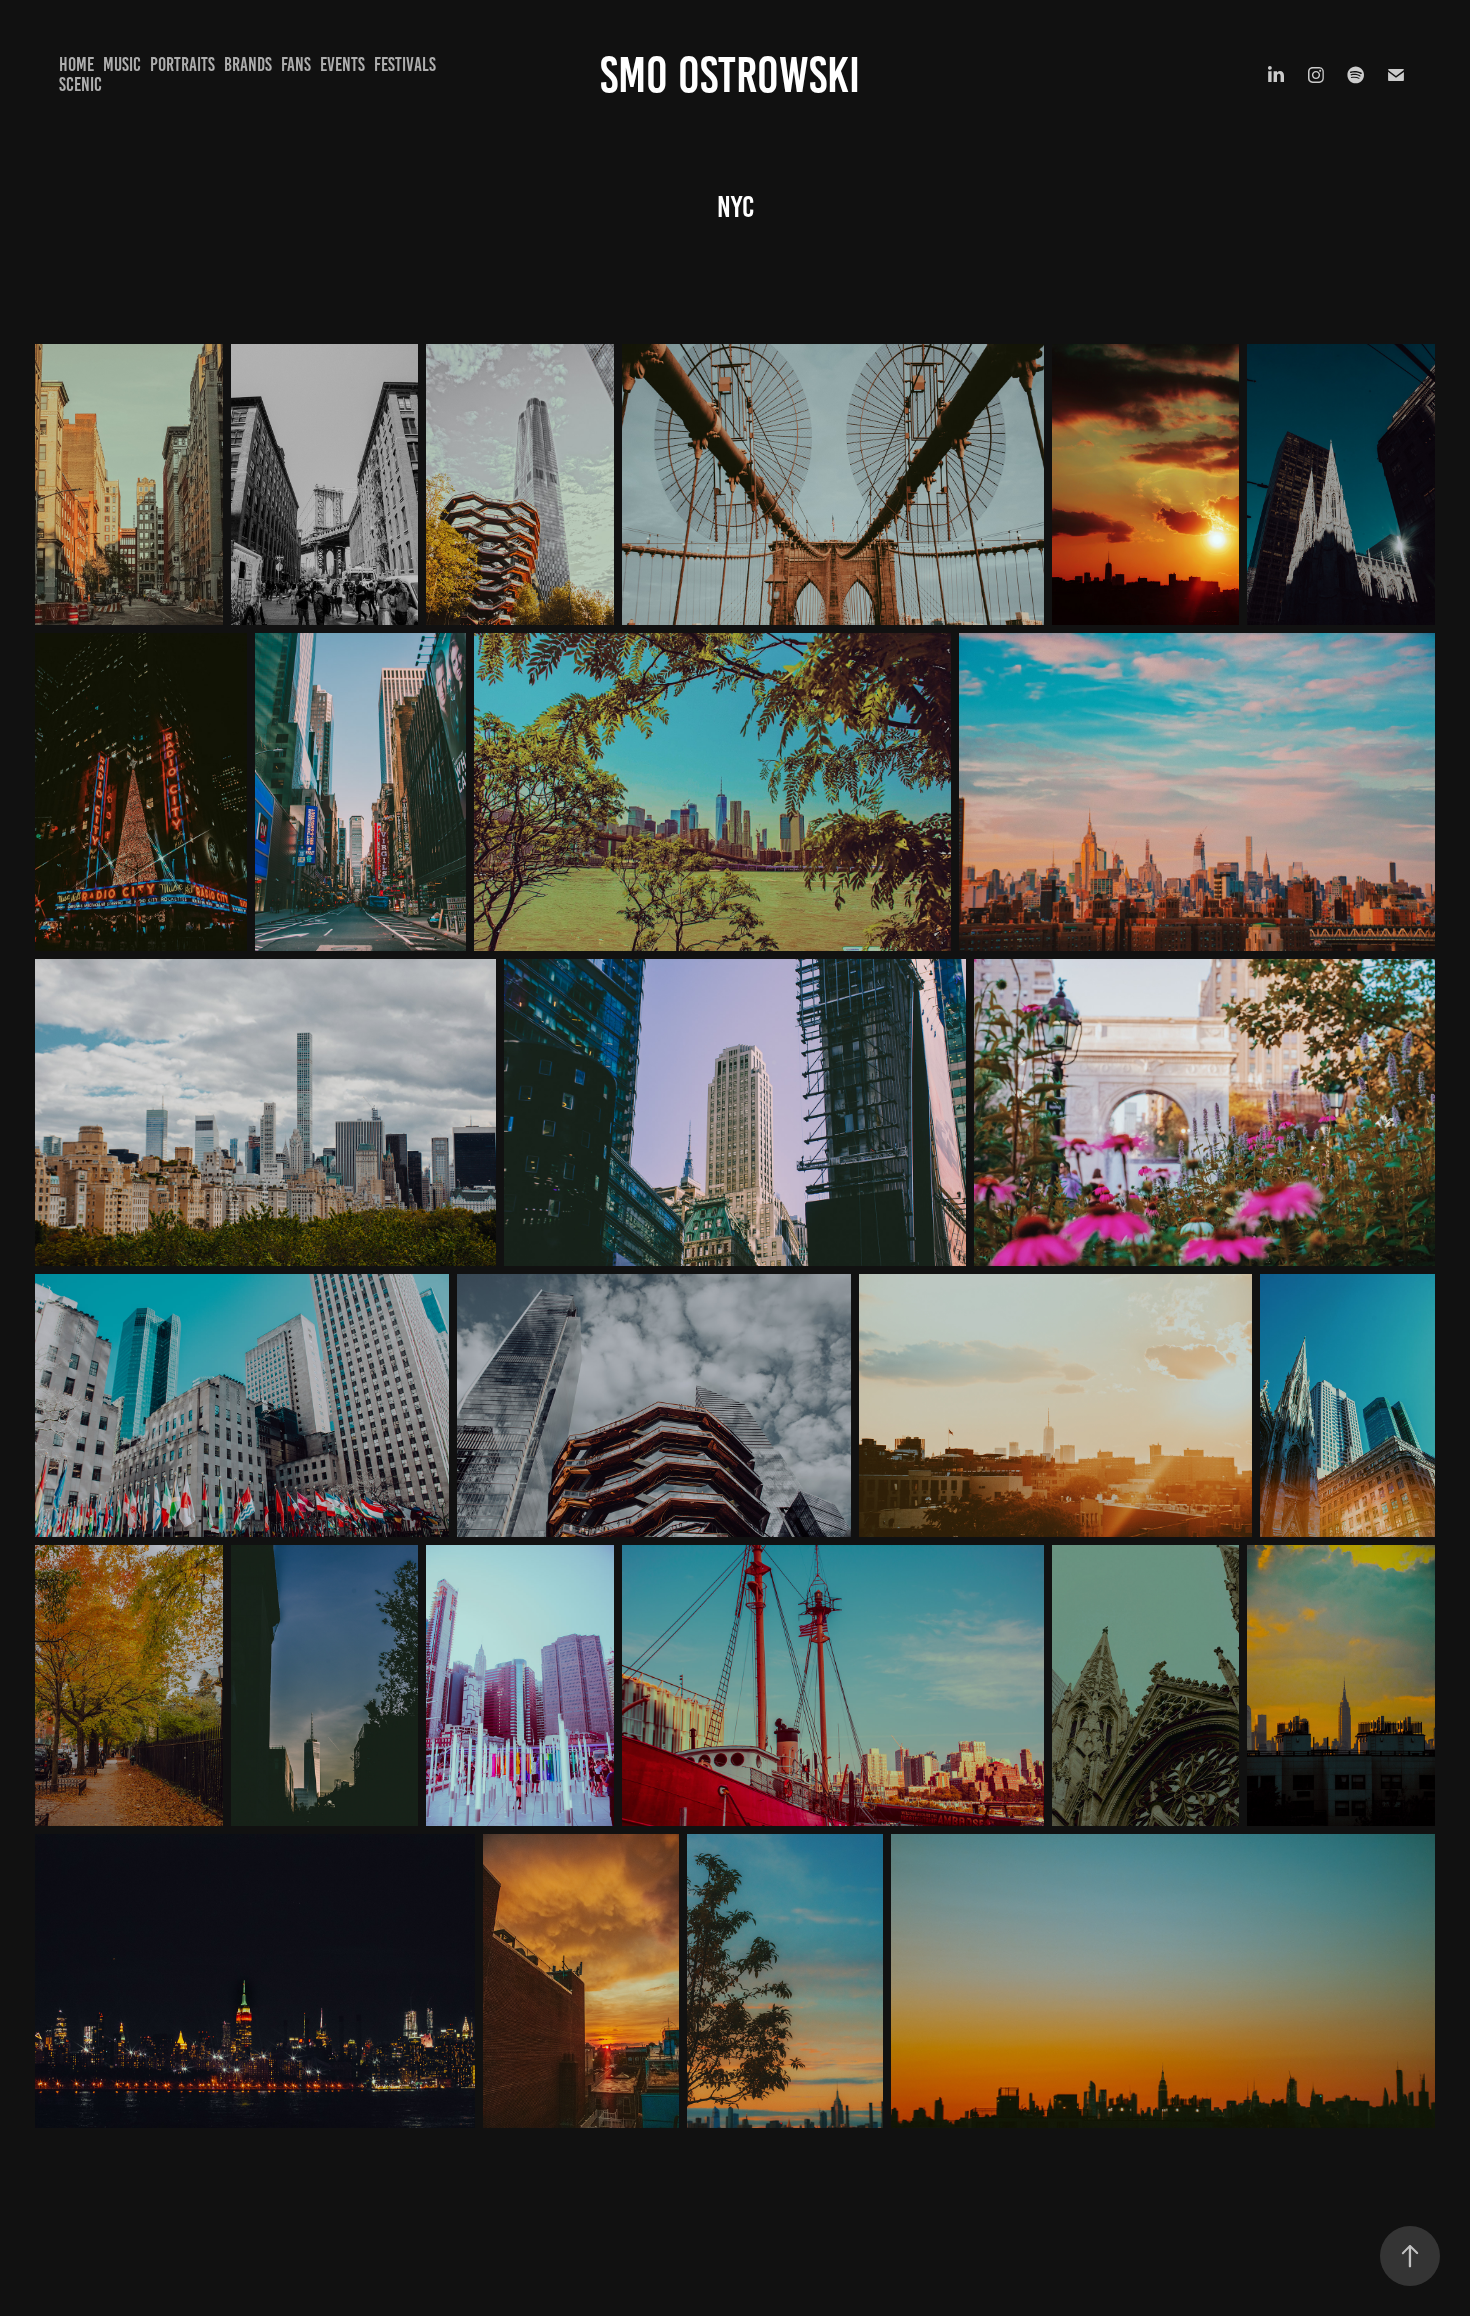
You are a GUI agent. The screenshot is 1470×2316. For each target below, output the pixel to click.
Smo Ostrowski (735, 75)
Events (342, 64)
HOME (76, 64)
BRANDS (248, 64)
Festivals (405, 64)
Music (122, 64)
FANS (296, 64)
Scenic (80, 84)
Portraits (182, 64)
